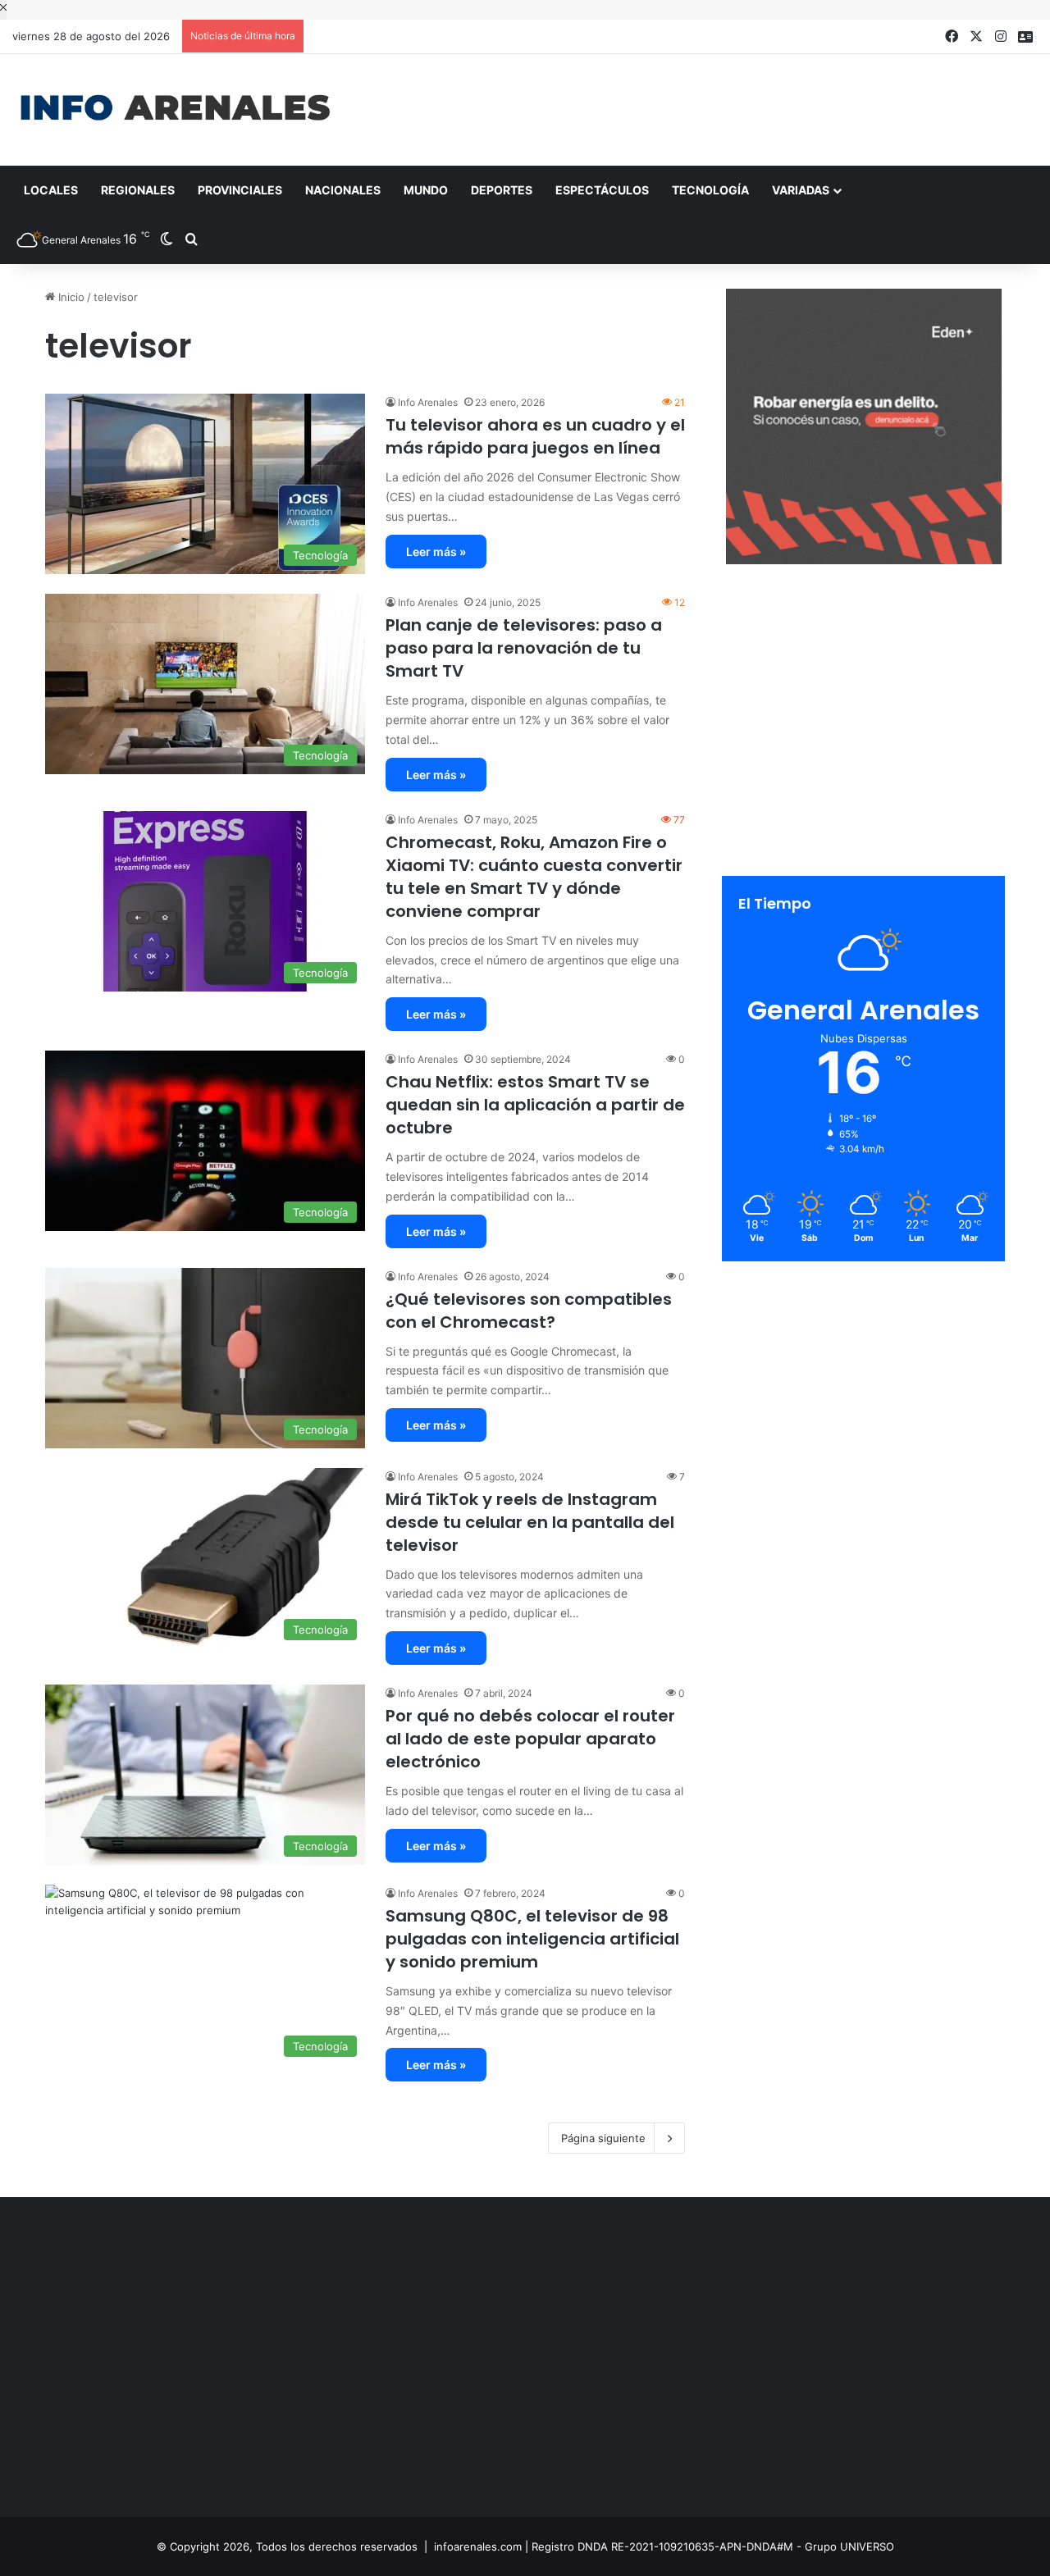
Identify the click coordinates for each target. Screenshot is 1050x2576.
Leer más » (436, 552)
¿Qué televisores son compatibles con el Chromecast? (529, 1311)
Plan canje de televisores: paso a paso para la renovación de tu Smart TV (524, 648)
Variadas (801, 190)
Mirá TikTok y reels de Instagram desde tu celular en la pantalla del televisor (530, 1522)
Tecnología (710, 190)
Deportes (502, 190)
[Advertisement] (700, 107)
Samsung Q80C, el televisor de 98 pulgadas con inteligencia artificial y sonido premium (532, 1939)
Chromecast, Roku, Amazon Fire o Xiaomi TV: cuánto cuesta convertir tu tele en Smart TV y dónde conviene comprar (534, 877)
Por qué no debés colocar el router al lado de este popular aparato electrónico (530, 1739)
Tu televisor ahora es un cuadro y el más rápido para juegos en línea (535, 436)
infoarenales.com (478, 2546)
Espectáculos (602, 190)
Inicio (70, 297)
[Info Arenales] (175, 109)
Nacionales (343, 190)
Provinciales (240, 190)
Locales (51, 190)
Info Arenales (428, 402)
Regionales (138, 190)
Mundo (426, 190)
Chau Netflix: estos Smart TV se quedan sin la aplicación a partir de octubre (535, 1105)
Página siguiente (603, 2138)
